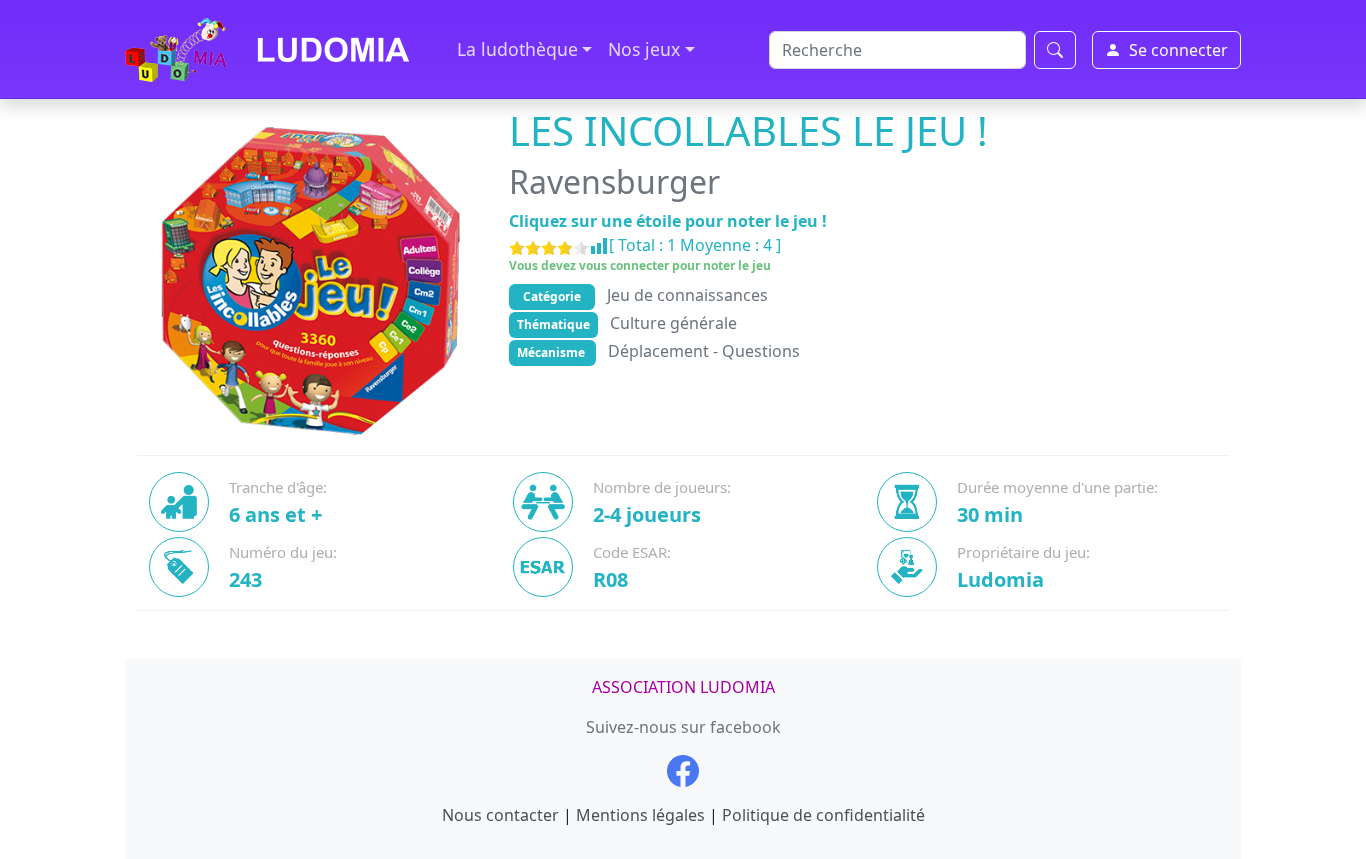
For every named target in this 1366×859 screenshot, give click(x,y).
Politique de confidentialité (823, 815)
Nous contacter (500, 815)
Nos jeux (644, 49)
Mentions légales (640, 815)
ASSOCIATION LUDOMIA (683, 687)
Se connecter (1178, 50)
